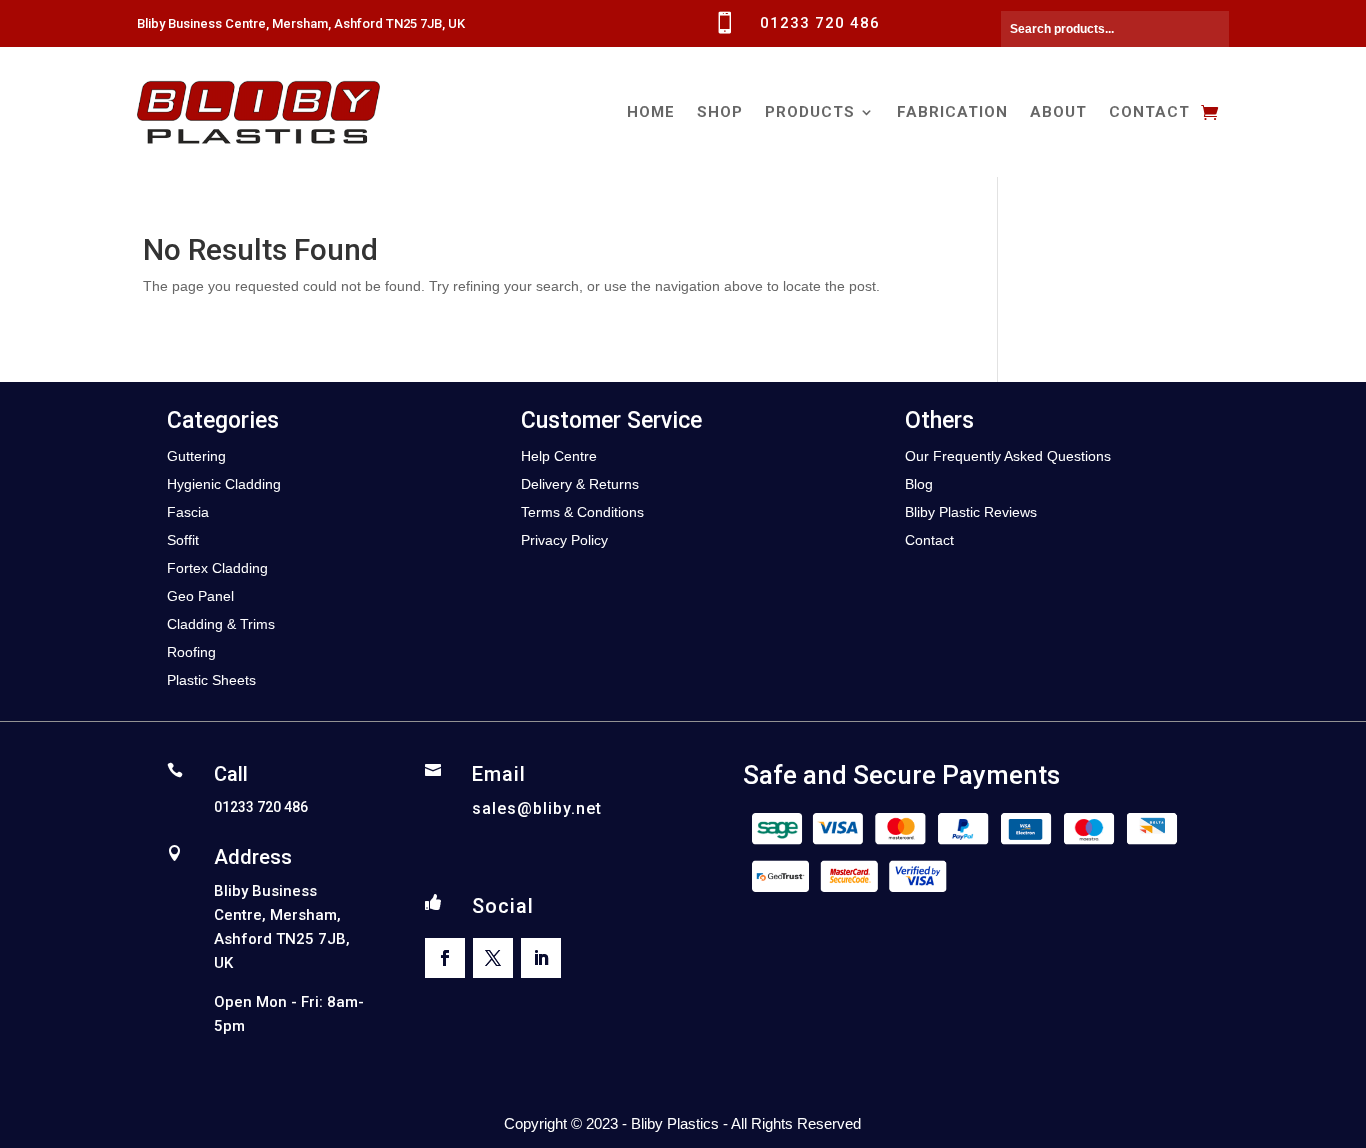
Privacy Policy (564, 540)
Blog (919, 484)
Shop (720, 112)
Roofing (191, 652)
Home (651, 112)
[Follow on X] (493, 958)
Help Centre (559, 456)
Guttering (196, 456)
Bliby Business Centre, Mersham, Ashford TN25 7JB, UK (301, 23)
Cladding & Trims (221, 624)
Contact (1149, 112)
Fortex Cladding (217, 568)
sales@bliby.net (537, 808)
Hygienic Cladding (224, 484)
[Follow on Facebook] (445, 958)
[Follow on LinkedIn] (541, 958)
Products (810, 112)
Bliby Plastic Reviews (971, 512)
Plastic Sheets (211, 680)
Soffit (183, 540)
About (1058, 112)
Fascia (188, 512)
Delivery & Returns (580, 484)
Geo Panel (200, 596)
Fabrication (952, 112)
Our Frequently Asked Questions (1008, 456)
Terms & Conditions (582, 512)
